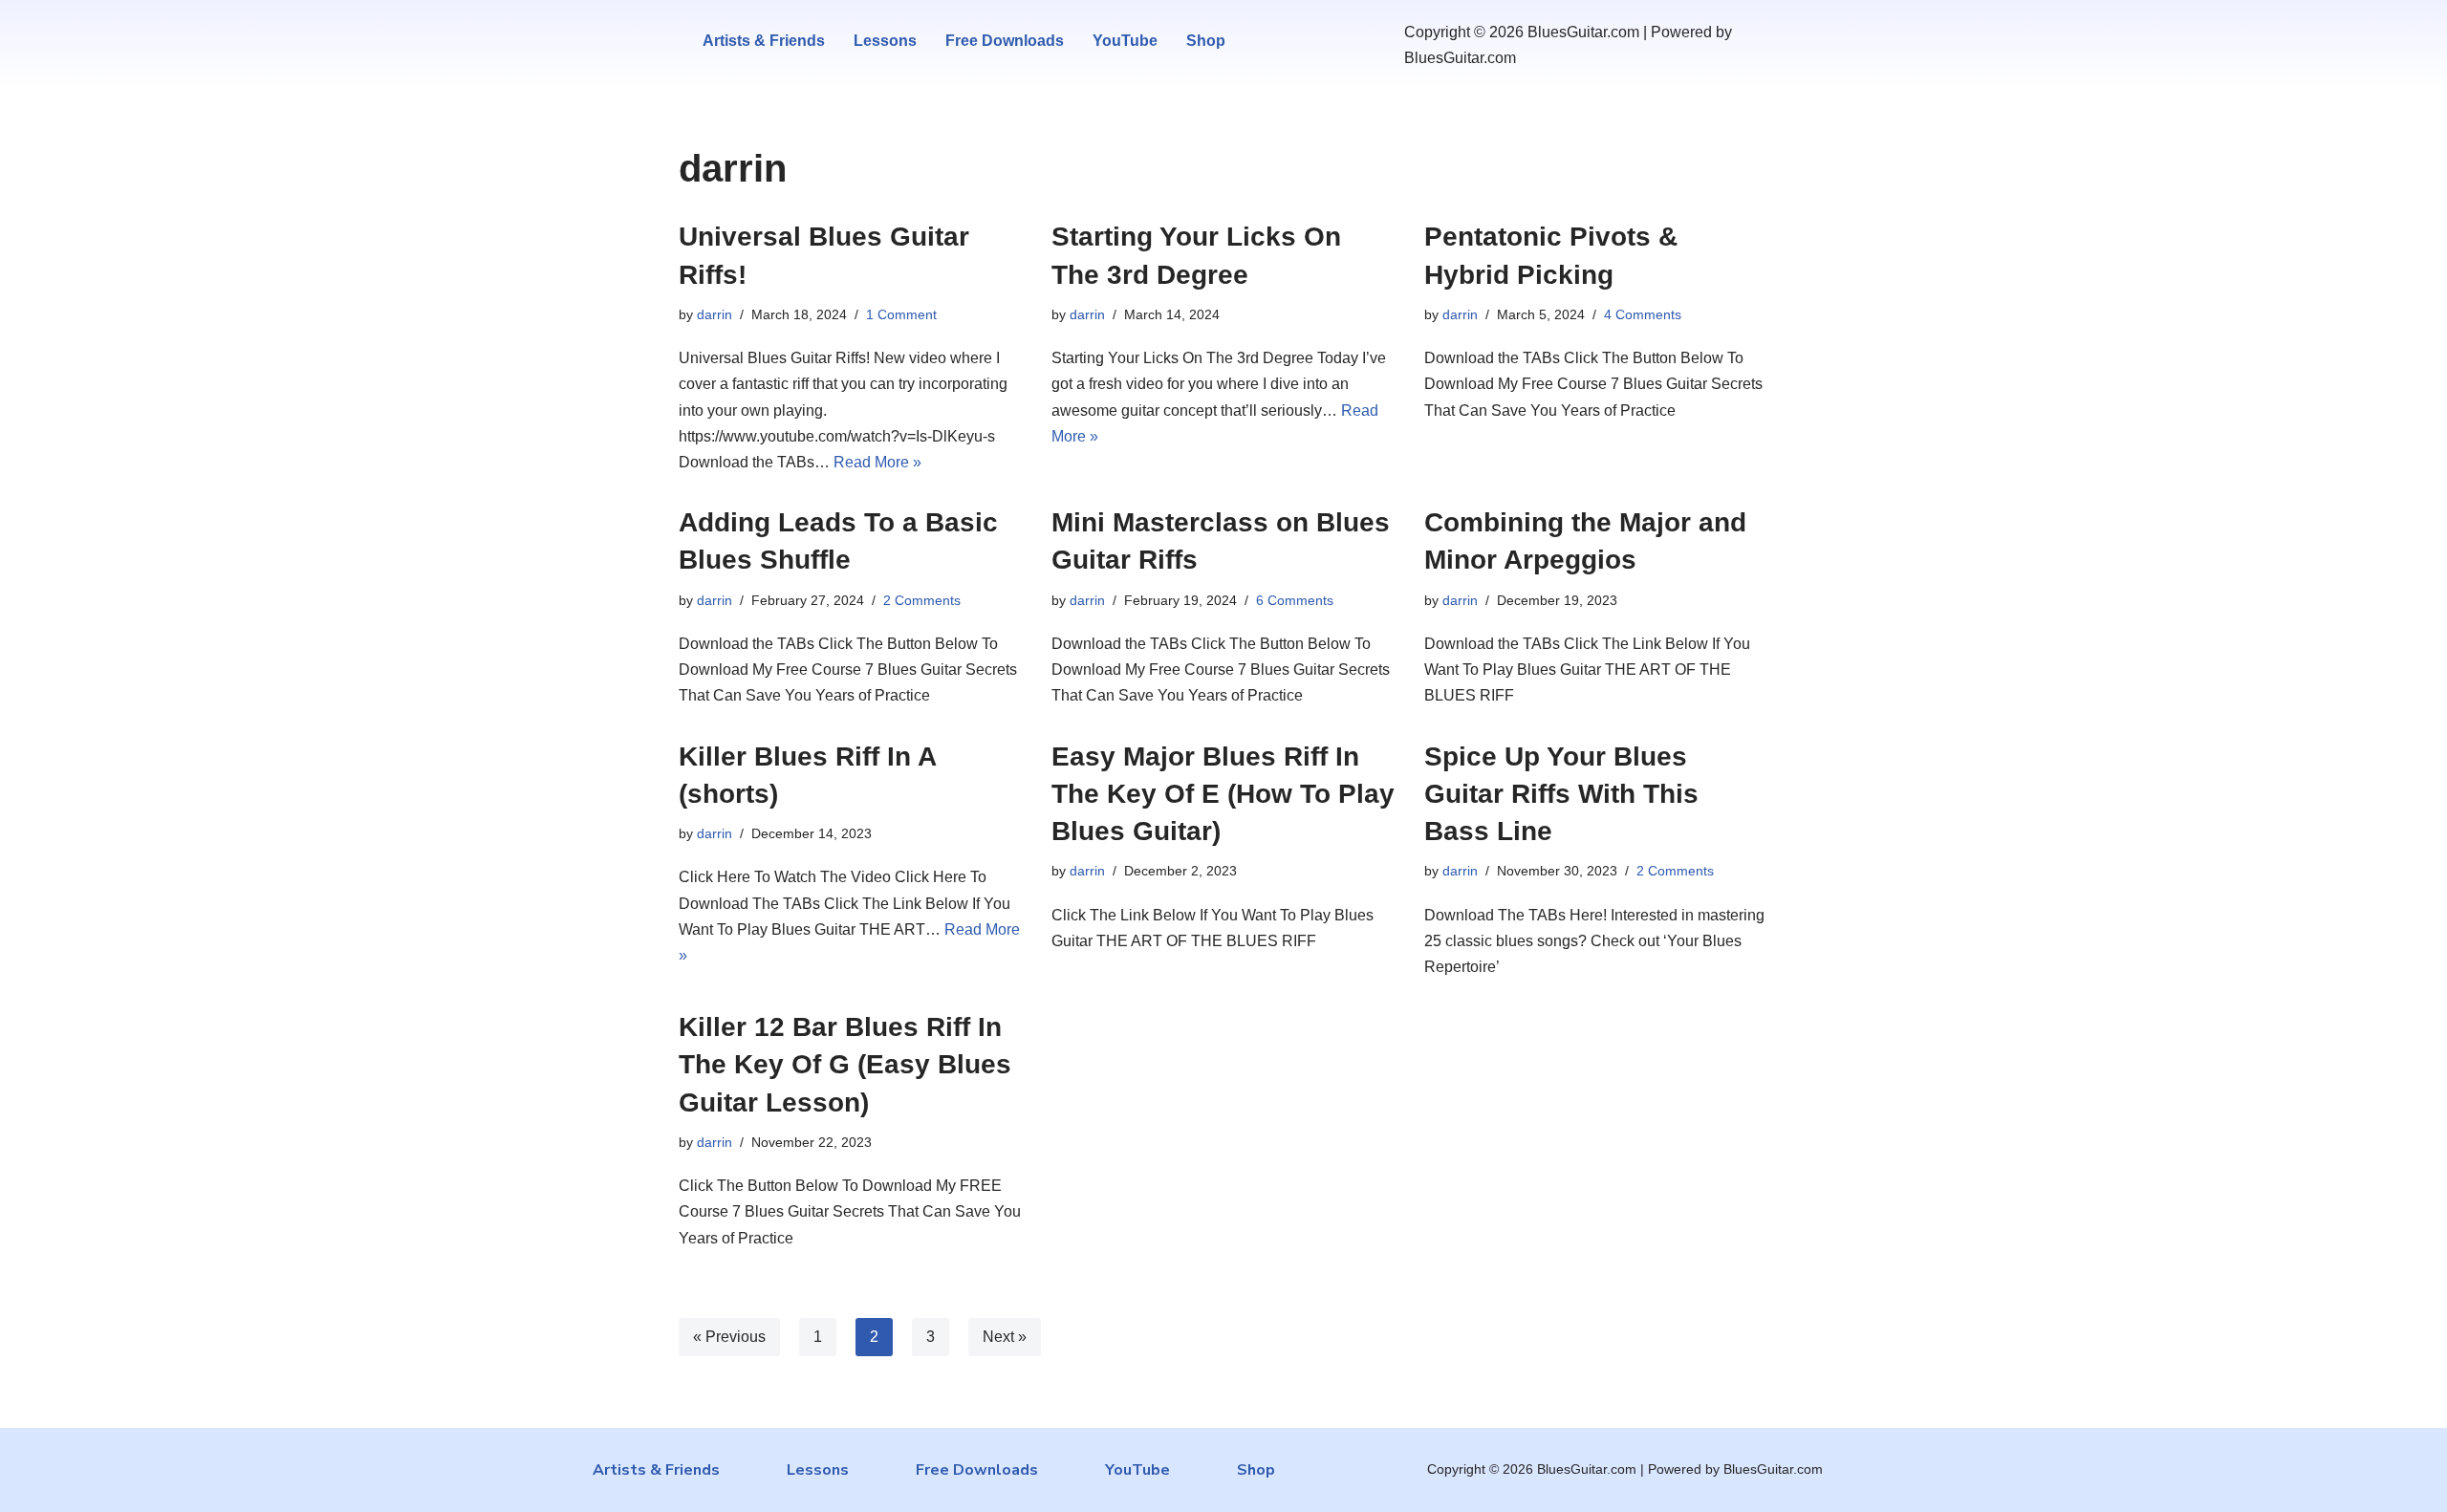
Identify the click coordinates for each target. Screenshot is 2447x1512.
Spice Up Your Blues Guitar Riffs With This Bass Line (1561, 794)
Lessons (885, 41)
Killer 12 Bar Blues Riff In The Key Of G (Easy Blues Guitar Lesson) (845, 1064)
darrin (715, 314)
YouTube (1125, 41)
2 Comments (922, 600)
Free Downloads (1005, 41)
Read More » (877, 462)
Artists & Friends (764, 41)
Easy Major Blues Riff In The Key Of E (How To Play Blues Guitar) (1223, 794)
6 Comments (1295, 600)
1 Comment (901, 314)
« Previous (729, 1337)
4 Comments (1643, 314)
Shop (1206, 41)
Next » (1005, 1337)
